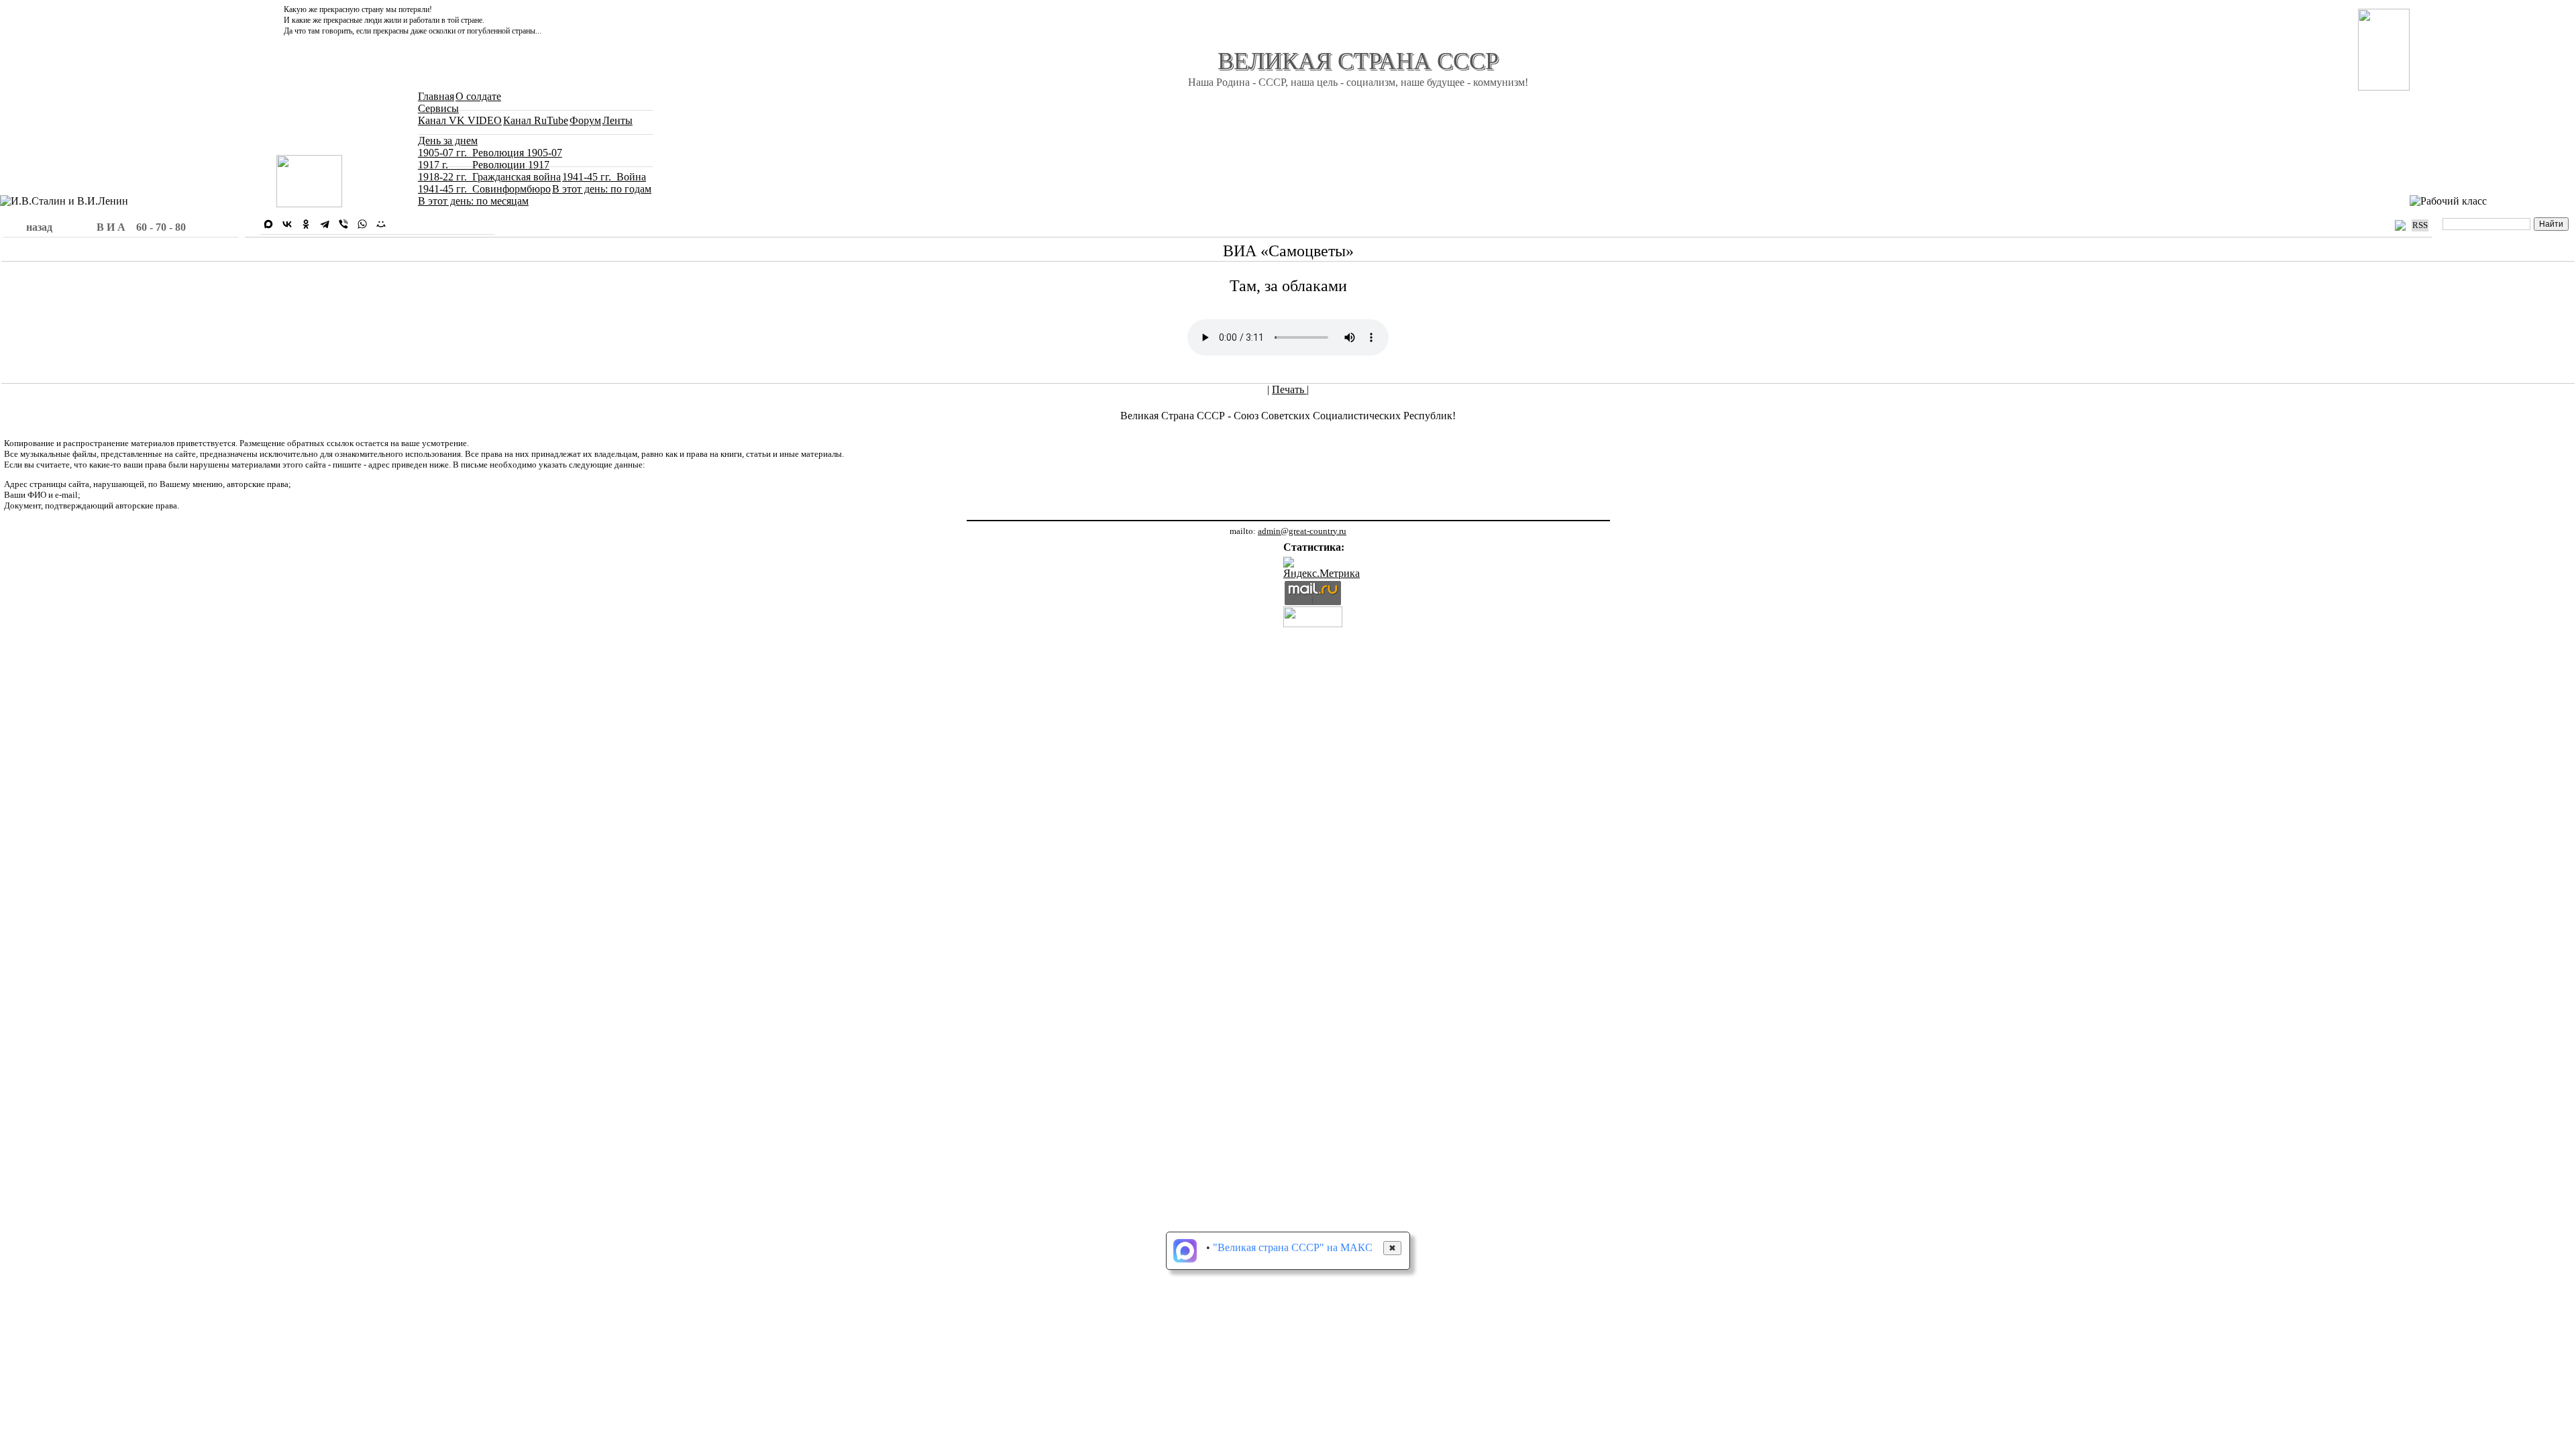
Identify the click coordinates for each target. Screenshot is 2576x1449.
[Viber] (343, 224)
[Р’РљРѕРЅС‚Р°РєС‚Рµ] (287, 224)
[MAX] (268, 224)
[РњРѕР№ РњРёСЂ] (381, 224)
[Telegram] (325, 224)
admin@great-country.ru (1302, 531)
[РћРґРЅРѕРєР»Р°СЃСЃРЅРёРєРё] (306, 224)
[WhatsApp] (362, 224)
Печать (1289, 389)
